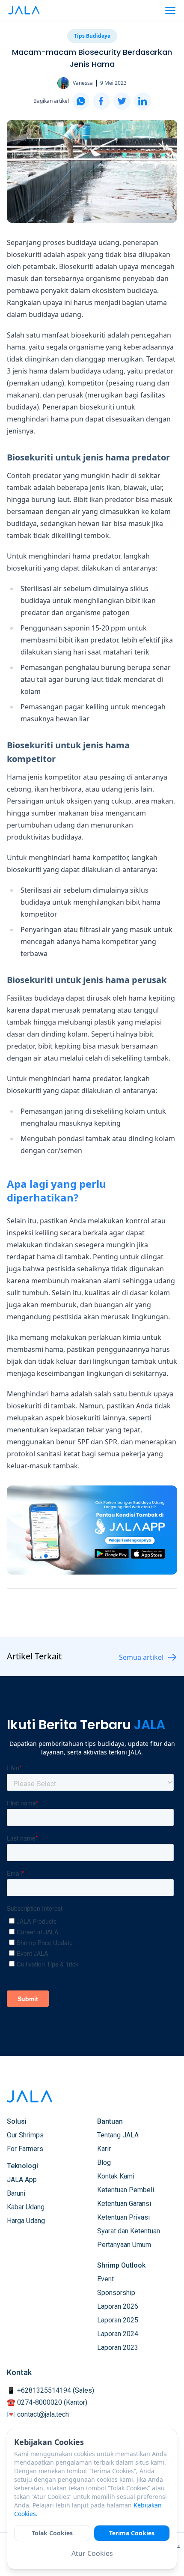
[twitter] (122, 101)
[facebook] (101, 101)
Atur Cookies (92, 2553)
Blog (104, 2162)
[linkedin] (142, 101)
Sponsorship (116, 2293)
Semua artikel (141, 1657)
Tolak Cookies (52, 2533)
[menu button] (170, 10)
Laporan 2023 (118, 2347)
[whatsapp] (81, 101)
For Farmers (25, 2149)
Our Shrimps (25, 2135)
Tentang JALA (118, 2135)
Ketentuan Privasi (123, 2217)
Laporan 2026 (118, 2306)
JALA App (22, 2180)
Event (105, 2279)
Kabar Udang (26, 2207)
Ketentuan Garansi (124, 2204)
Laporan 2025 (118, 2320)
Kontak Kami (116, 2176)
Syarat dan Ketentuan (129, 2231)
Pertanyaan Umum (124, 2245)
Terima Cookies (132, 2533)
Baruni (16, 2193)
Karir (104, 2149)
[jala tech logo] (24, 10)
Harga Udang (26, 2221)
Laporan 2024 (118, 2334)
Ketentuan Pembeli (126, 2190)
